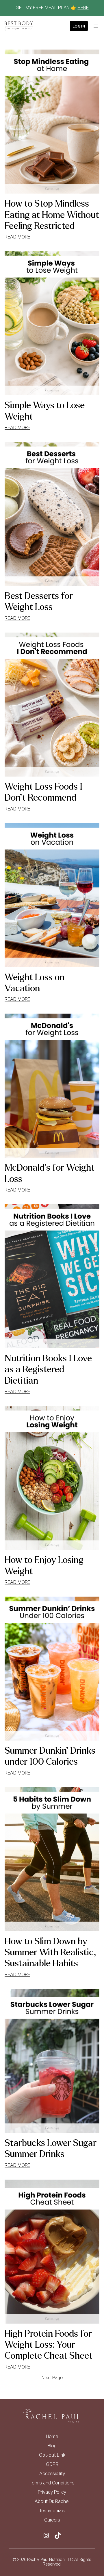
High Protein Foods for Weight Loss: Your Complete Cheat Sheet (49, 2345)
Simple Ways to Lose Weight (45, 411)
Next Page (52, 2378)
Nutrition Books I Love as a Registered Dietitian (48, 1370)
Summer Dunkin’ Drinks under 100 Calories (50, 1756)
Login (79, 27)
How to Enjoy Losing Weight (44, 1566)
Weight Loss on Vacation (35, 983)
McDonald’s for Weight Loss (50, 1173)
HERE (83, 8)
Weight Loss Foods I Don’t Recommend (43, 792)
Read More (17, 238)
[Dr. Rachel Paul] (19, 26)
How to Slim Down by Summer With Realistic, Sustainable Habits (50, 1953)
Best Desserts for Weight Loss (39, 602)
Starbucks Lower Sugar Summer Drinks (51, 2149)
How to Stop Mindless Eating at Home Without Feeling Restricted (52, 215)
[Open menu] (96, 26)
